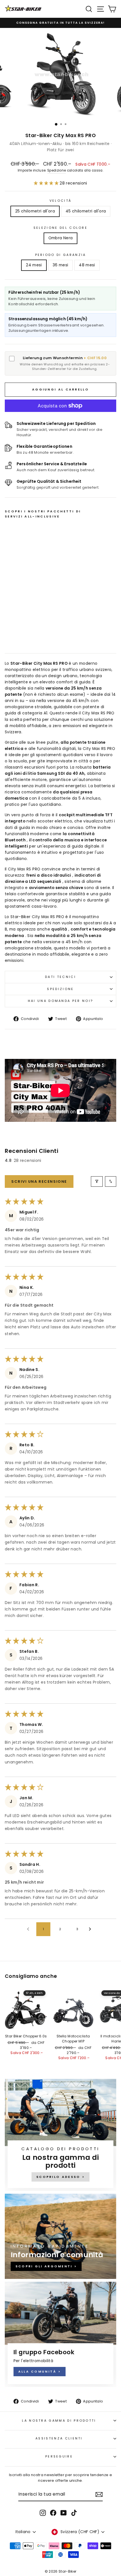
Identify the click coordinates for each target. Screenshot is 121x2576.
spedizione (60, 989)
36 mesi (60, 265)
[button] (47, 183)
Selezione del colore (60, 228)
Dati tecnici (60, 977)
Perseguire (59, 2456)
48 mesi (87, 265)
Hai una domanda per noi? (61, 1001)
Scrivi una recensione (39, 1181)
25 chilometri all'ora (35, 211)
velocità (61, 201)
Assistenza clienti (59, 2438)
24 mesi (34, 265)
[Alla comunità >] (60, 2334)
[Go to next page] (91, 1929)
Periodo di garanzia (61, 255)
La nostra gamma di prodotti (59, 2421)
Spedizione (57, 170)
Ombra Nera (60, 238)
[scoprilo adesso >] (60, 2135)
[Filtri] (97, 1181)
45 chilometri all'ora (86, 211)
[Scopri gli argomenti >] (60, 2236)
